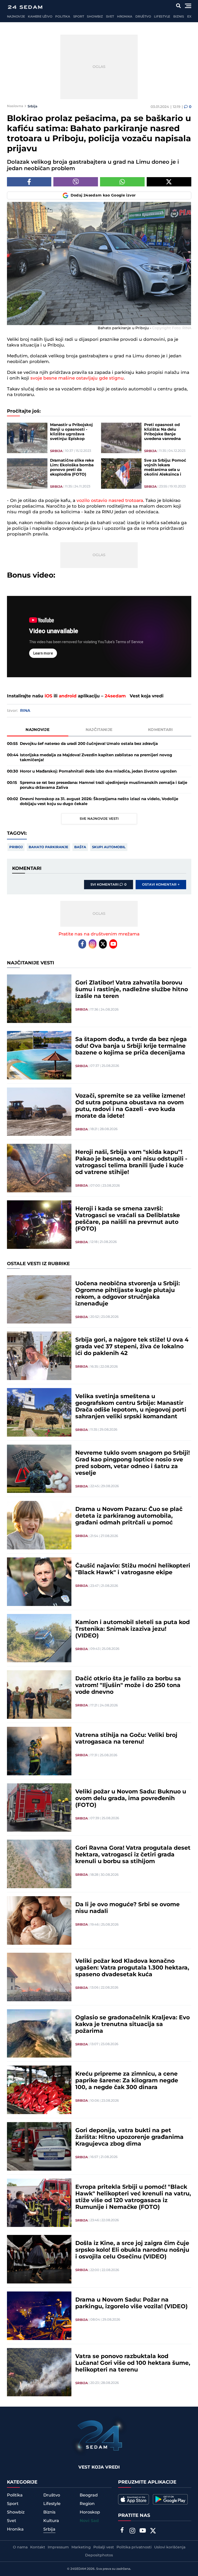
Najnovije (16, 17)
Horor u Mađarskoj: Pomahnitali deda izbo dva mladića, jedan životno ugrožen (98, 771)
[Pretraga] (178, 6)
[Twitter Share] (169, 182)
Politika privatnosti (134, 2547)
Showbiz (95, 17)
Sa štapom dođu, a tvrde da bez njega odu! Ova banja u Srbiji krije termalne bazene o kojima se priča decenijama (131, 1046)
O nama (20, 2547)
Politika (63, 17)
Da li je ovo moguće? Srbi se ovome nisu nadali (127, 1908)
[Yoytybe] (143, 2531)
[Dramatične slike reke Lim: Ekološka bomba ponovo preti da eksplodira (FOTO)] (27, 474)
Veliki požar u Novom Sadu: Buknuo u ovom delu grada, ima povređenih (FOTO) (131, 1799)
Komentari (160, 730)
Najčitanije (99, 730)
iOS (48, 696)
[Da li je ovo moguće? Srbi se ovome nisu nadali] (39, 1920)
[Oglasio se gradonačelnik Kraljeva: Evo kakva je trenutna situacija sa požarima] (39, 2034)
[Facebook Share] (29, 182)
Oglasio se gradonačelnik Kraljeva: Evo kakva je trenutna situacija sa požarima (133, 2024)
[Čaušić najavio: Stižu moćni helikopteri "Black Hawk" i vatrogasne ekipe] (39, 1582)
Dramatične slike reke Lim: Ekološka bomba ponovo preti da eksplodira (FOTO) (72, 468)
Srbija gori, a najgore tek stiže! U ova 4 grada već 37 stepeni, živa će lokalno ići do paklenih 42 (132, 1347)
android (68, 696)
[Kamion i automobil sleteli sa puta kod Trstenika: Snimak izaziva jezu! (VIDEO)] (39, 1638)
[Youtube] (113, 944)
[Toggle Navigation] (188, 6)
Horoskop (90, 2512)
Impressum (58, 2547)
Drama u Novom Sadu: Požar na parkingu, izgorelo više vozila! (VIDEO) (131, 2303)
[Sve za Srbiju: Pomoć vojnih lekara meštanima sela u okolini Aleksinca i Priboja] (121, 474)
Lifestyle (162, 17)
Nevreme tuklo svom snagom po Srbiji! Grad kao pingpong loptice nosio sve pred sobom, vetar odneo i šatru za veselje (133, 1463)
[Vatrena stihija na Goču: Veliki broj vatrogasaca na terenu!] (39, 1751)
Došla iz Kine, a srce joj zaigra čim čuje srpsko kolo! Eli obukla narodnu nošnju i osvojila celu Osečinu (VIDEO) (132, 2250)
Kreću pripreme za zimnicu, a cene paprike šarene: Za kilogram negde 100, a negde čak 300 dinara (127, 2081)
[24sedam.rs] (25, 7)
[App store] (134, 2499)
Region (87, 2504)
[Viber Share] (76, 182)
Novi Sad (89, 2521)
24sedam (115, 696)
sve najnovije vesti (99, 819)
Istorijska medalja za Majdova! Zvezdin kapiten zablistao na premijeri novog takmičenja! (96, 758)
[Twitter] (103, 944)
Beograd (89, 2495)
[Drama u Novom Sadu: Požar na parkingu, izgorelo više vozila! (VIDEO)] (39, 2316)
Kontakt (38, 2547)
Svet (110, 17)
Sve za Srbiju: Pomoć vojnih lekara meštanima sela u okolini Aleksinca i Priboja (165, 468)
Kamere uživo (40, 17)
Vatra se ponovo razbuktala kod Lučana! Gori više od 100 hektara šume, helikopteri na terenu (133, 2363)
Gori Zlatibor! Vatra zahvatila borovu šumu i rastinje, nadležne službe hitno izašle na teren (132, 990)
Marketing (81, 2547)
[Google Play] (170, 2499)
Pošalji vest (104, 2547)
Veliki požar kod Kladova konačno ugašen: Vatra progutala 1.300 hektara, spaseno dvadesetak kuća (132, 1968)
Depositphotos (99, 2555)
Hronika (125, 17)
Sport (79, 17)
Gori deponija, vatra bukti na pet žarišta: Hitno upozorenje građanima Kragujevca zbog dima (129, 2137)
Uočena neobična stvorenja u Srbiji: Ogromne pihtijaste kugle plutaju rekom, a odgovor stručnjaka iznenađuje (128, 1294)
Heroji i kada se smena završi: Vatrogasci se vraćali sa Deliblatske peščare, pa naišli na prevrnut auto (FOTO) (128, 1219)
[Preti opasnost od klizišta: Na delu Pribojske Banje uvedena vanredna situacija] (121, 438)
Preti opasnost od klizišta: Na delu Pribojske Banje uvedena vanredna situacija (162, 432)
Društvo (143, 17)
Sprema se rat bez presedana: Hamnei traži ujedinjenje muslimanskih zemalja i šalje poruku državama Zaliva (104, 785)
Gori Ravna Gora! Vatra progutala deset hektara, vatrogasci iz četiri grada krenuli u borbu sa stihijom (133, 1855)
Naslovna (15, 106)
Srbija (32, 106)
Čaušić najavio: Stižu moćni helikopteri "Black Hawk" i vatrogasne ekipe (133, 1569)
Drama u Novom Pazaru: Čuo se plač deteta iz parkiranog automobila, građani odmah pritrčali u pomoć (129, 1516)
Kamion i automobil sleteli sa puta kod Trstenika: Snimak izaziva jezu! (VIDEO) (133, 1629)
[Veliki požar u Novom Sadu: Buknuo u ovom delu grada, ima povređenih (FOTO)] (39, 1808)
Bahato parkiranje (48, 847)
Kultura (51, 2521)
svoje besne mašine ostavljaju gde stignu (76, 378)
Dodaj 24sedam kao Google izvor (103, 195)
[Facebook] (82, 944)
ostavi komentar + (161, 885)
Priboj (16, 847)
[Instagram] (93, 944)
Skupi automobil (109, 847)
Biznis (179, 17)
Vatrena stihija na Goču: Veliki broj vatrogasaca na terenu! (126, 1739)
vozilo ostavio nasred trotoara (110, 501)
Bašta (80, 847)
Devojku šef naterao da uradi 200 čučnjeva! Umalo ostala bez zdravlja (89, 744)
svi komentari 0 (109, 885)
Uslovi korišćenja (170, 2547)
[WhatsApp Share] (122, 182)
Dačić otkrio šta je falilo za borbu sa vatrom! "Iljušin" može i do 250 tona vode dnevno (128, 1685)
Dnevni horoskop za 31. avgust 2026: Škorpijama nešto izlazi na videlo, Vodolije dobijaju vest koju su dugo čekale (99, 801)
